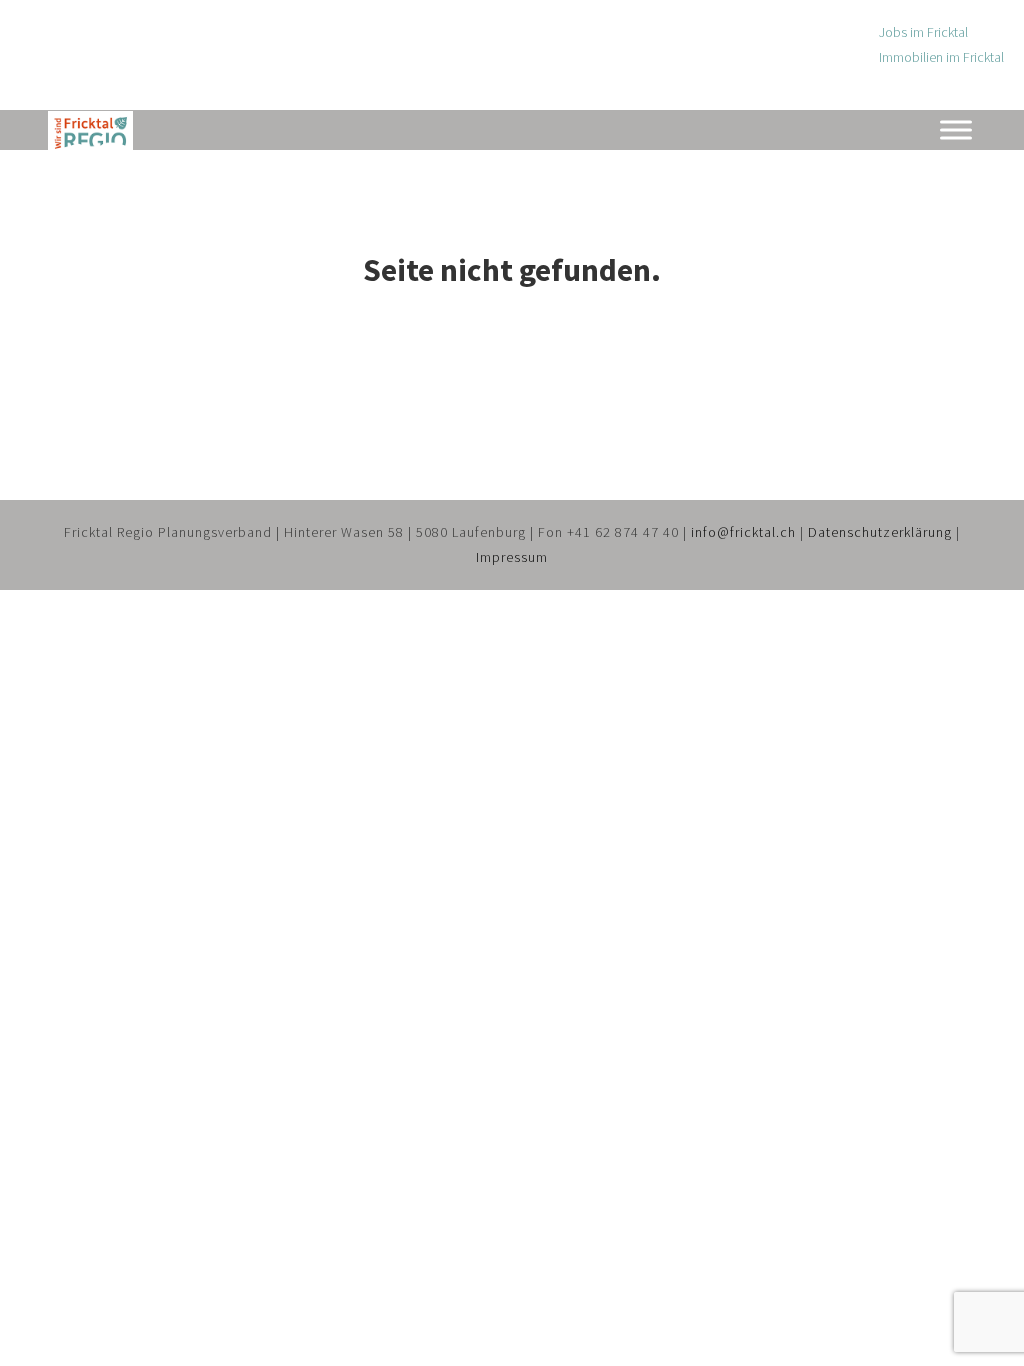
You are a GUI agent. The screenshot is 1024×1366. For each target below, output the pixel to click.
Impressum (512, 557)
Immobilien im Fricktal (941, 57)
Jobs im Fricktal (923, 32)
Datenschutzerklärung (880, 532)
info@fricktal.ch (743, 532)
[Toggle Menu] (956, 129)
